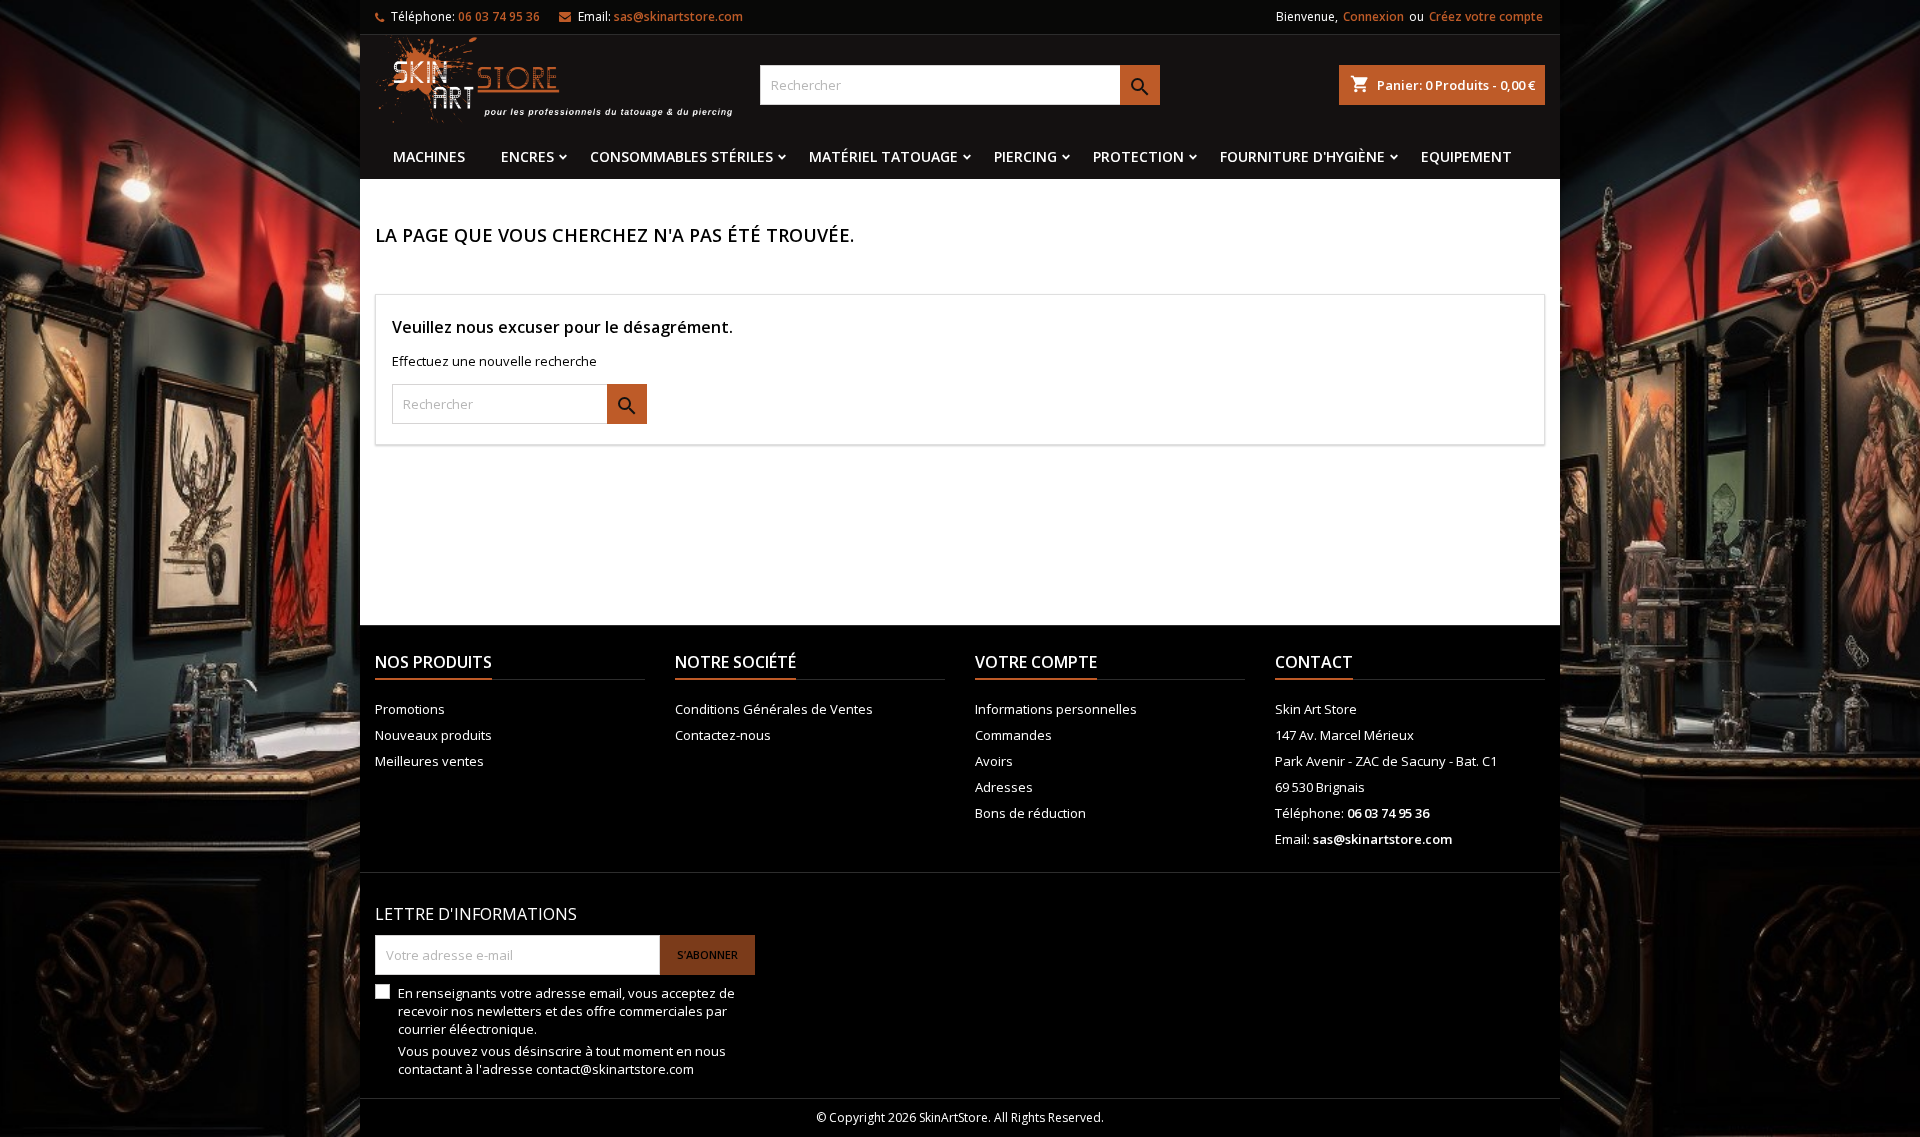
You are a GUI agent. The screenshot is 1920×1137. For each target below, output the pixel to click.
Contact (1314, 662)
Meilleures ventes (429, 761)
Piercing (1025, 156)
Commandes (1013, 735)
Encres (527, 156)
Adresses (1004, 787)
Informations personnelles (1056, 709)
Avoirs (994, 761)
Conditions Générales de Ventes (774, 709)
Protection (1138, 156)
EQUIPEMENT (1466, 156)
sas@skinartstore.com (678, 16)
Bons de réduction (1030, 813)
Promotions (410, 709)
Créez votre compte (1486, 16)
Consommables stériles (681, 156)
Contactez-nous (723, 735)
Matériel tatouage (883, 156)
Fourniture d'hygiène (1302, 156)
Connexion (1373, 16)
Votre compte (1036, 662)
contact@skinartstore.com (615, 1069)
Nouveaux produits (433, 735)
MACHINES (429, 156)
